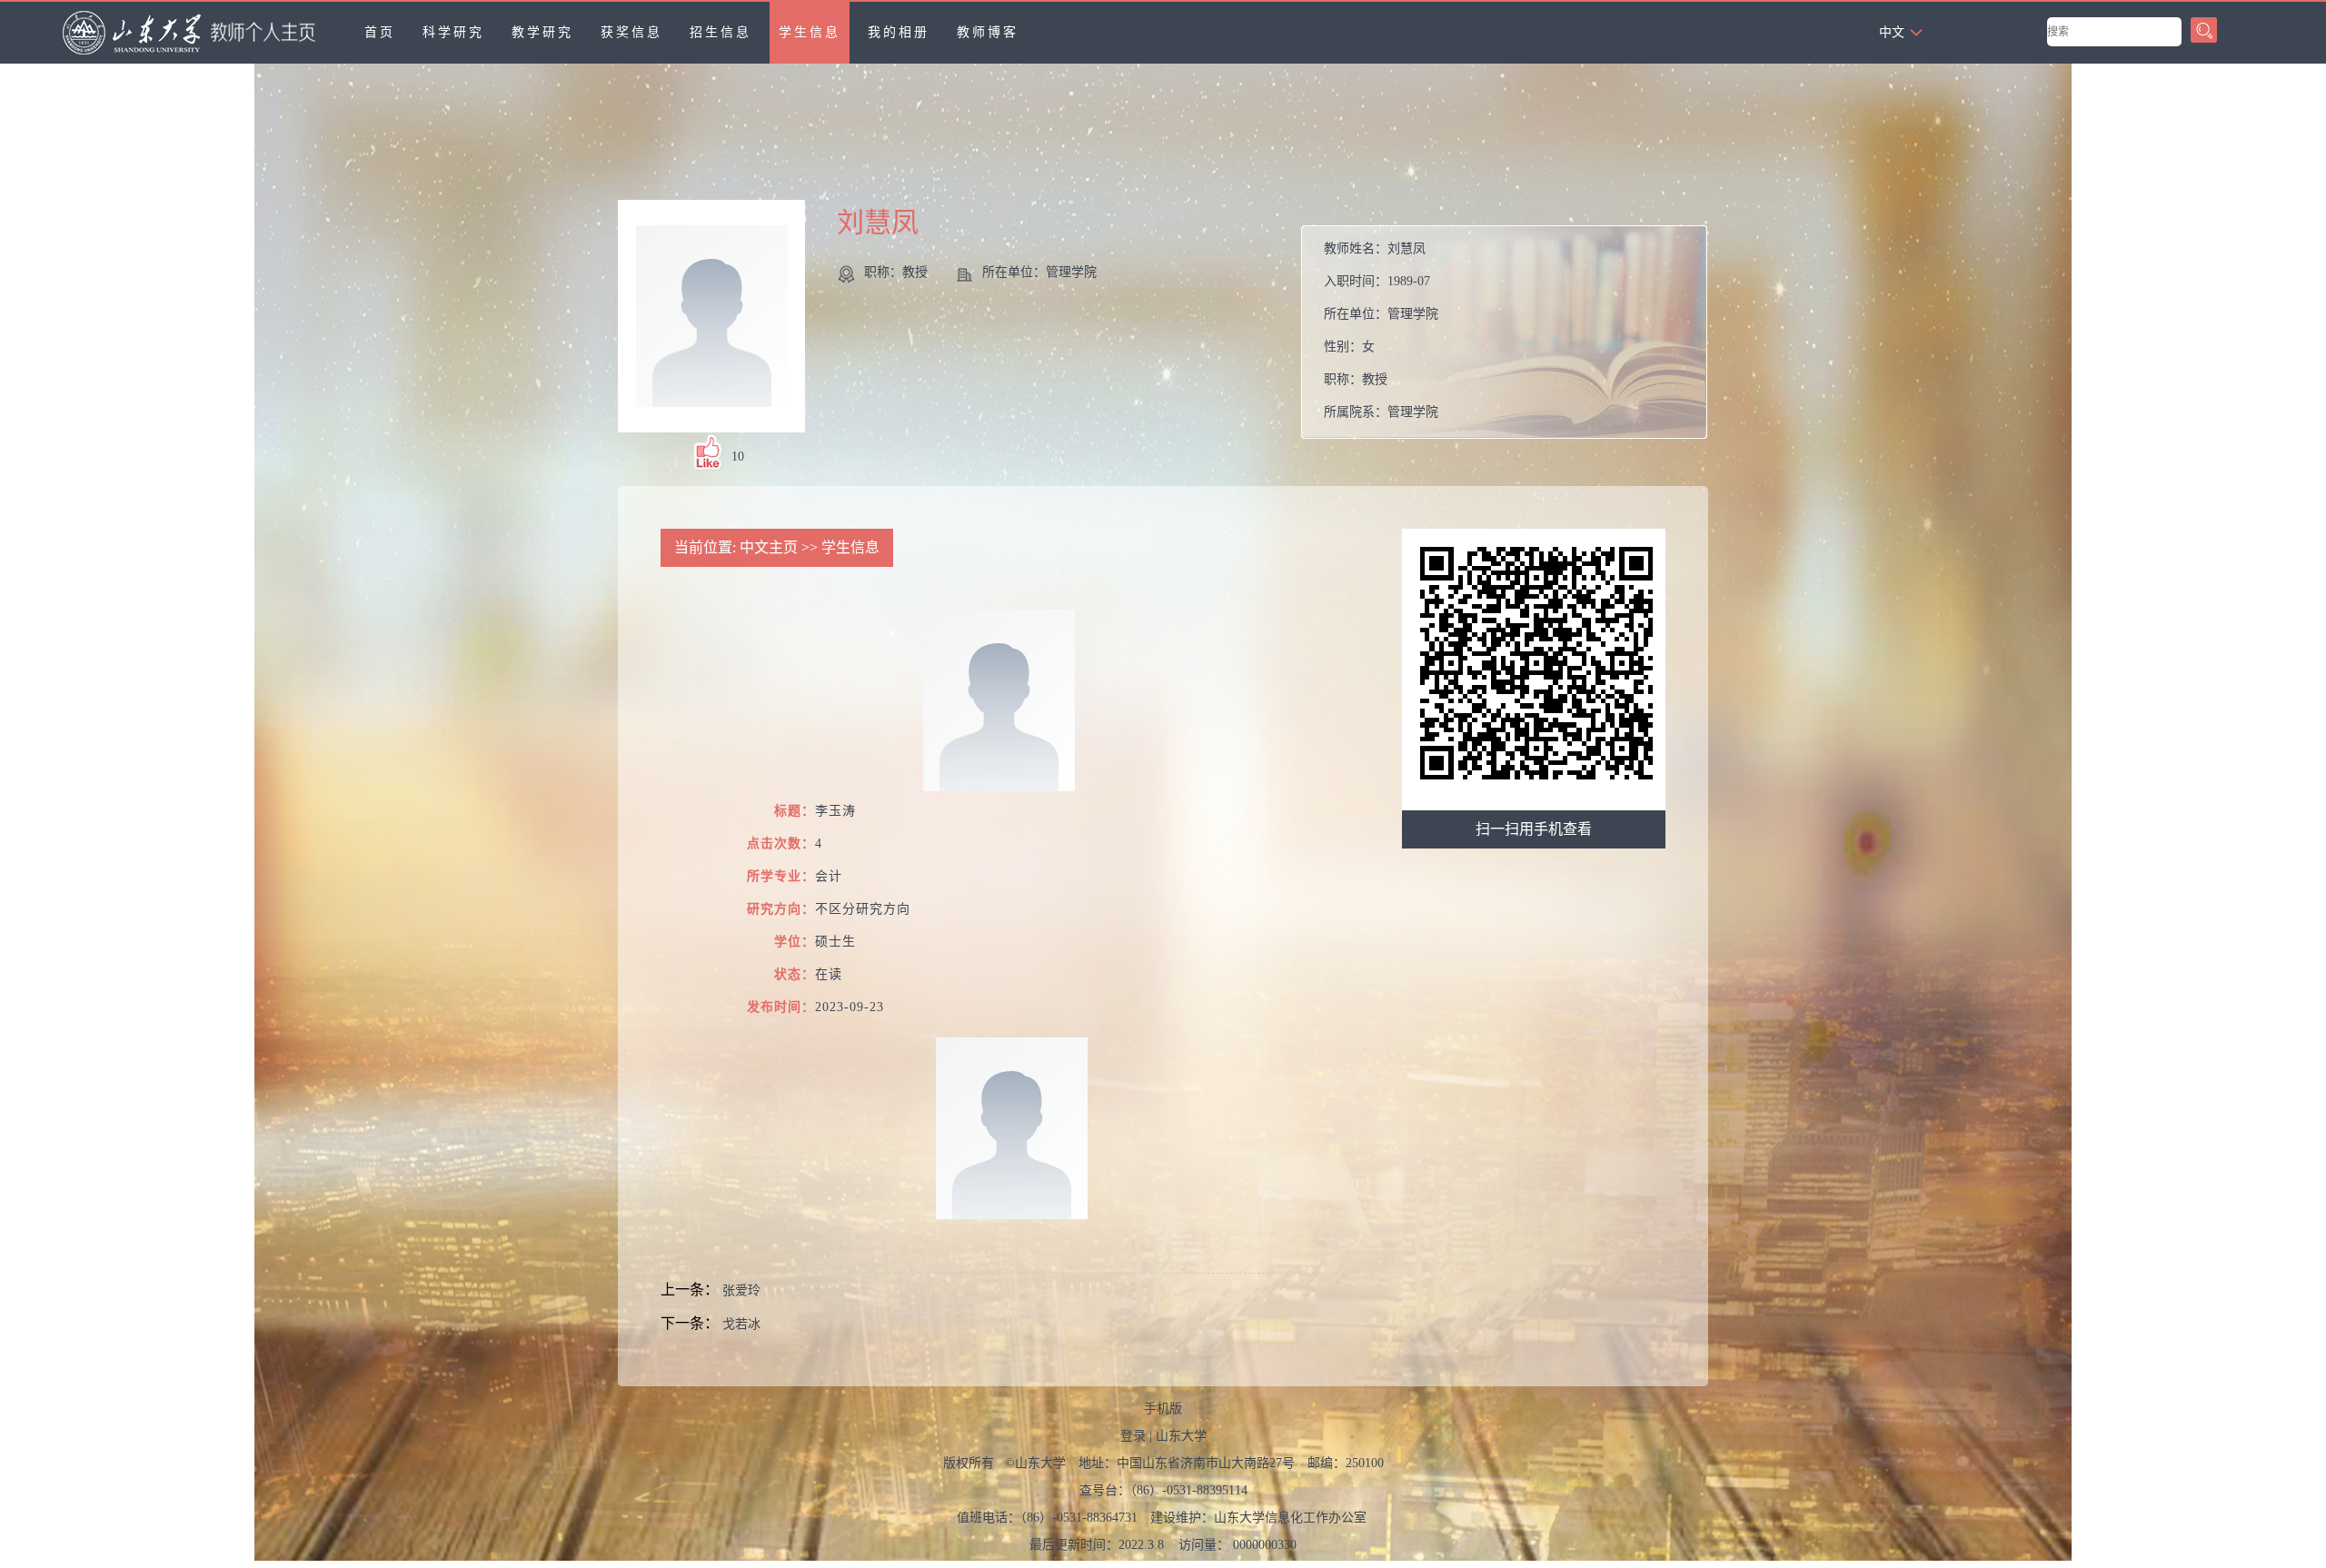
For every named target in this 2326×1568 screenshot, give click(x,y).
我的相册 (899, 32)
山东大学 (1181, 1436)
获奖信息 (631, 32)
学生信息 (810, 32)
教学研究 (542, 32)
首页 (380, 32)
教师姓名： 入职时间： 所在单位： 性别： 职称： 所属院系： (1381, 330)
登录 (1133, 1436)
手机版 (1163, 1409)
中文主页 (769, 547)
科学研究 (453, 32)
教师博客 (988, 32)
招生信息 (721, 32)
